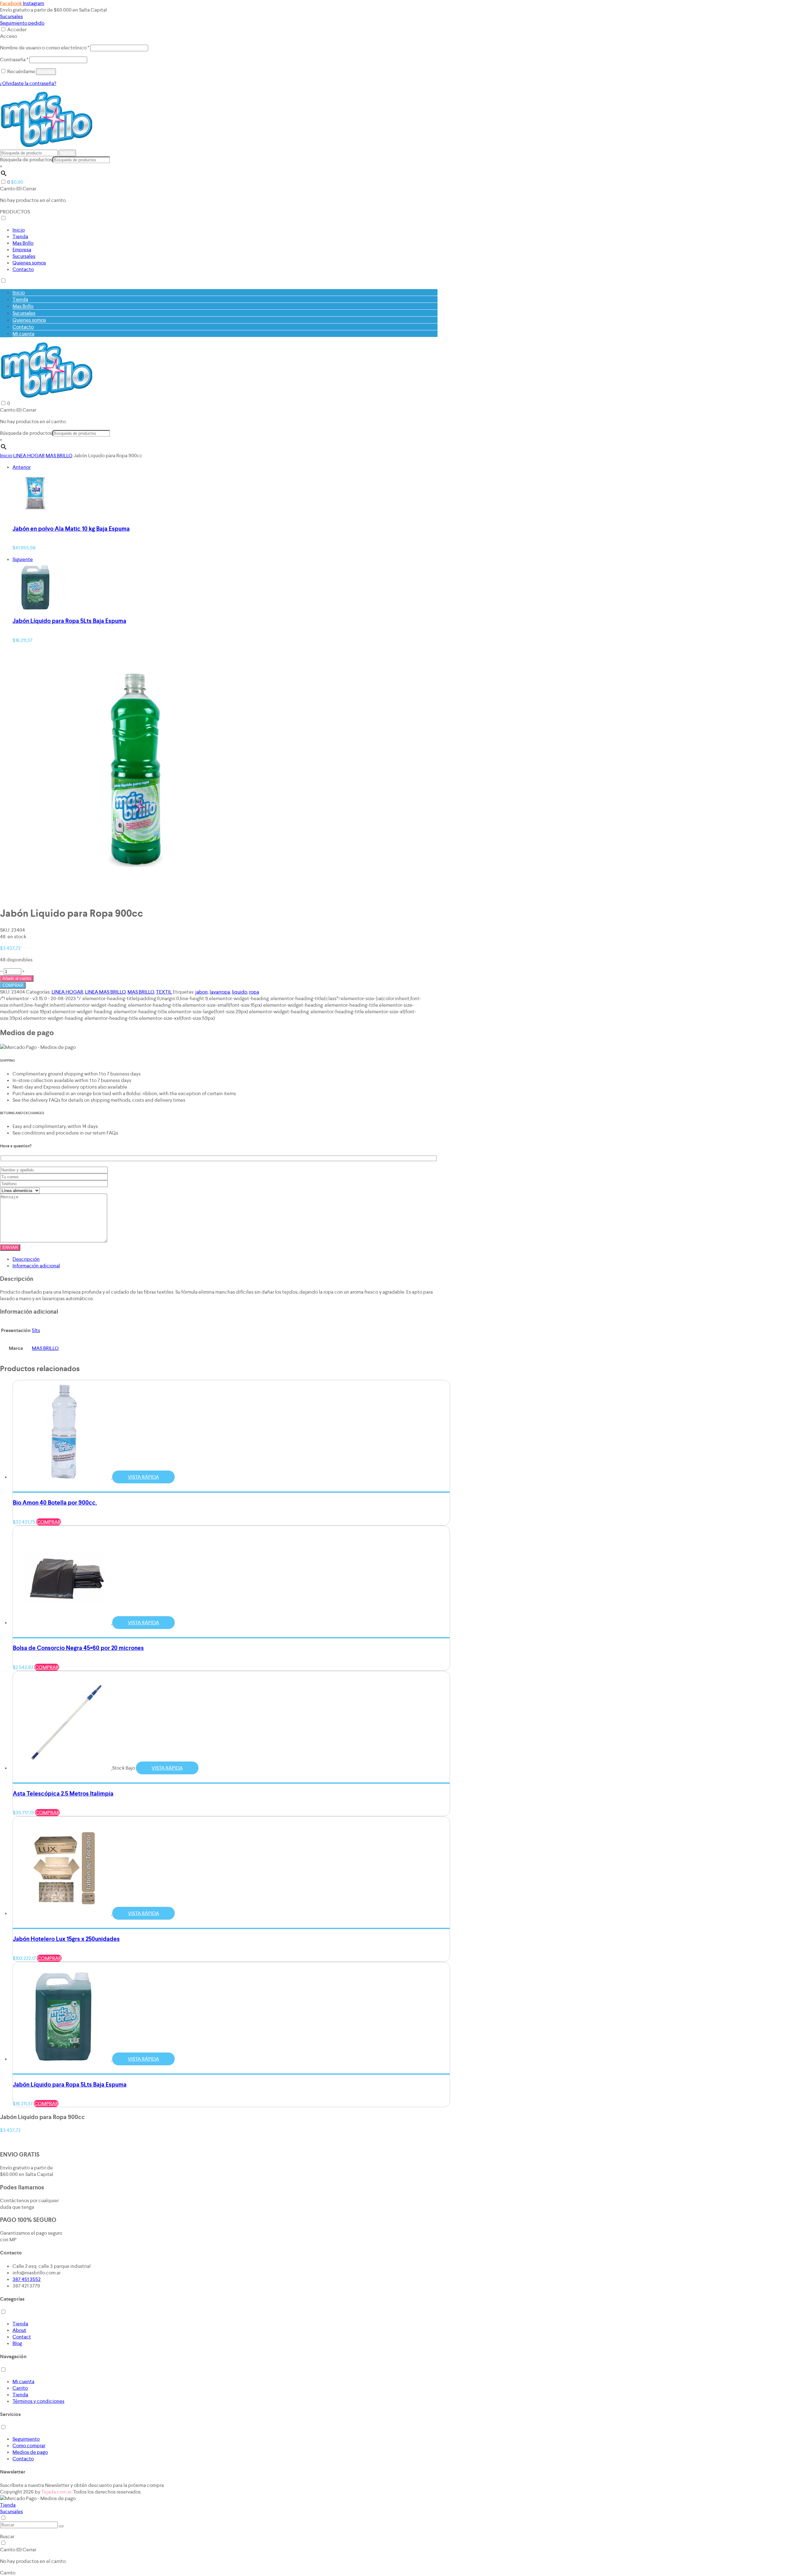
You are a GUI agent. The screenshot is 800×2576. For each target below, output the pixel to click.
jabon (202, 992)
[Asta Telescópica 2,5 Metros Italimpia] (65, 1768)
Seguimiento (26, 2439)
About (19, 2330)
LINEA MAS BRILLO (105, 992)
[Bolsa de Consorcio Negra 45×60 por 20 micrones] (65, 1623)
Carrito (20, 2388)
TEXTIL (164, 992)
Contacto (23, 269)
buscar (67, 153)
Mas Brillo (23, 243)
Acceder (17, 30)
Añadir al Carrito (18, 2142)
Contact (22, 2337)
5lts (36, 1330)
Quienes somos (29, 263)
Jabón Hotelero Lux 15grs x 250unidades (66, 1939)
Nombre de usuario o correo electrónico (45, 48)
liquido (240, 992)
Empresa (22, 250)
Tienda (20, 236)
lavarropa (220, 992)
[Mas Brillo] (46, 146)
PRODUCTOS (15, 212)
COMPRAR (13, 985)
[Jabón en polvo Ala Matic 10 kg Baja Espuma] (36, 516)
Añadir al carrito (17, 978)
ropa (254, 992)
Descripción (26, 1259)
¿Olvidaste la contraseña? (28, 83)
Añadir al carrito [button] (35, 1483)
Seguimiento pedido (22, 23)
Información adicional (36, 1266)
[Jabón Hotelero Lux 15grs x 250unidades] (65, 1913)
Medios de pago (30, 2452)
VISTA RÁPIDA (143, 1477)
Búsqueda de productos (26, 160)
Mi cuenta (23, 334)
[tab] (225, 1259)
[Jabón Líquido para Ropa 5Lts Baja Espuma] (36, 608)
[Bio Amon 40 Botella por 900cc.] (65, 1477)
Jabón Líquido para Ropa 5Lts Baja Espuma (69, 621)
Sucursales (11, 16)
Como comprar (29, 2446)
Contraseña (14, 60)
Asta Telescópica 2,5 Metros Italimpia (63, 1794)
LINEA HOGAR (29, 456)
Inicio (19, 230)
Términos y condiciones (38, 2401)
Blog (17, 2343)
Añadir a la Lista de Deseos (55, 985)
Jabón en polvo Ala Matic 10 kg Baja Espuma (71, 529)
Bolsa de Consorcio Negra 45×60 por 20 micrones (78, 1648)
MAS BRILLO (59, 456)
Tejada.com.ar (56, 2492)
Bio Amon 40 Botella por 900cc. (55, 1503)
